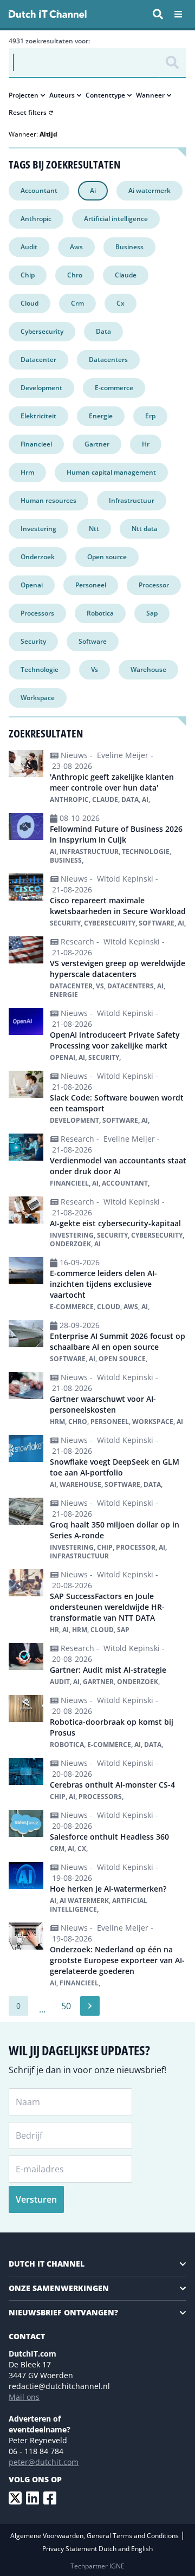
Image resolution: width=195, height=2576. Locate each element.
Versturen (36, 2199)
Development (41, 388)
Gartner (97, 444)
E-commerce (114, 388)
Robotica (100, 613)
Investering (38, 529)
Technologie (40, 669)
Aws (76, 247)
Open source (107, 557)
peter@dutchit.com (44, 2462)
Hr (146, 444)
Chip (28, 275)
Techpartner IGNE (97, 2566)
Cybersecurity (42, 331)
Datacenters (108, 360)
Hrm (27, 472)
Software (93, 641)
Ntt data (145, 529)
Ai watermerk (149, 190)
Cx (121, 303)
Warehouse (148, 669)
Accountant (39, 190)
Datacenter (38, 360)
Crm (77, 303)
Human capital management (111, 472)
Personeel (91, 585)
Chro (75, 275)
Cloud (30, 303)
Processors (37, 613)
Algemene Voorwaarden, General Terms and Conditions (95, 2536)
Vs (95, 669)
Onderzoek (38, 557)
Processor (154, 585)
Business (129, 247)
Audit (29, 247)
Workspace (38, 698)
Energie (101, 416)
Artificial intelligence (116, 219)
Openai (32, 585)
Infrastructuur (132, 500)
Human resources (48, 500)
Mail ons (24, 2397)
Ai (93, 190)
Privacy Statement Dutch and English (97, 2549)
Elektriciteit (38, 416)
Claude (126, 275)
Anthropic (36, 219)
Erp (150, 416)
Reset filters (28, 113)
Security (33, 641)
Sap (152, 613)
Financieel (36, 444)
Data (103, 331)
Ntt (94, 529)
